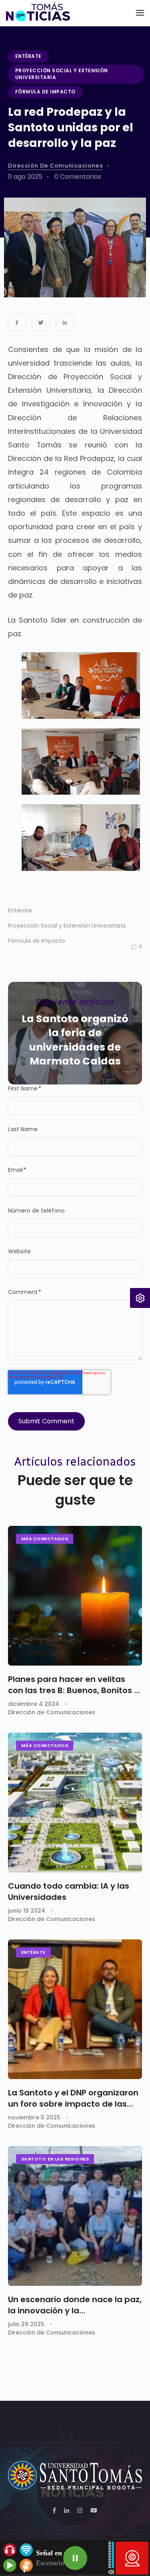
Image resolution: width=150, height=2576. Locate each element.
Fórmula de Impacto (45, 92)
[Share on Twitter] (41, 322)
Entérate (28, 56)
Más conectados (45, 1539)
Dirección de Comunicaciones (55, 166)
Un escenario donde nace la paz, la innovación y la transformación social (75, 2305)
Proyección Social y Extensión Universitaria (62, 74)
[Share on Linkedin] (65, 322)
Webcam (132, 2558)
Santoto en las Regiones (55, 2159)
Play (75, 2558)
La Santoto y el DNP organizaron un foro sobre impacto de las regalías (73, 2098)
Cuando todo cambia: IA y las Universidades (69, 1891)
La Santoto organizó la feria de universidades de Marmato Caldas (75, 1040)
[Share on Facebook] (17, 322)
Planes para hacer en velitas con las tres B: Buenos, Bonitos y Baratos (73, 1685)
